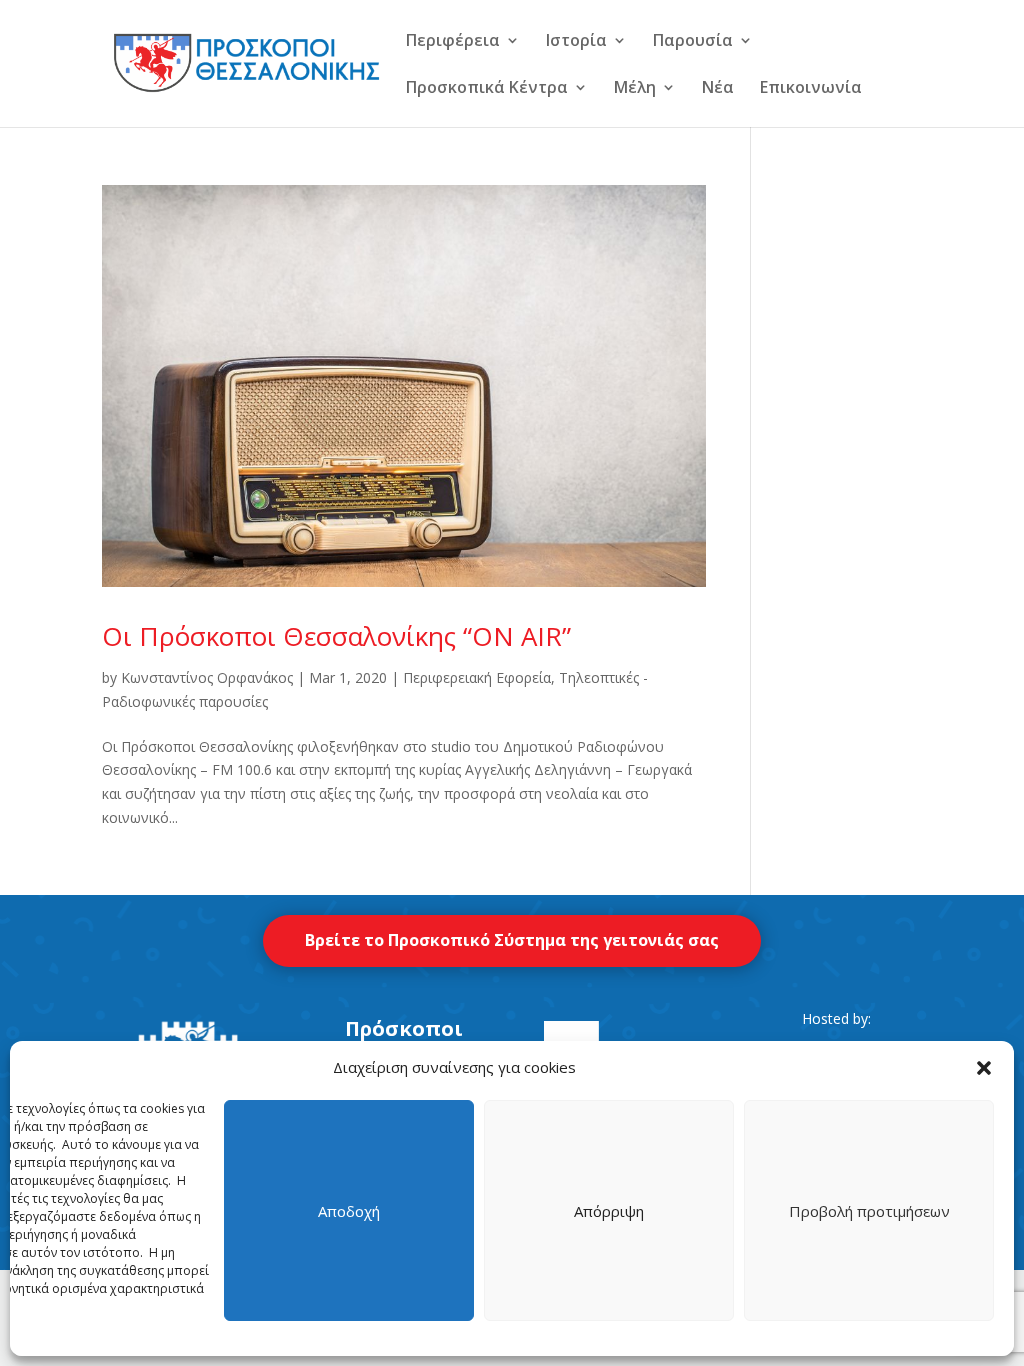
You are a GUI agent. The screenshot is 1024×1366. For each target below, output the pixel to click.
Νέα (718, 89)
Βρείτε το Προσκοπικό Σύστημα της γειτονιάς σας (512, 940)
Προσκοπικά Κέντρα (487, 89)
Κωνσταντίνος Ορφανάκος (207, 677)
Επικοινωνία (811, 89)
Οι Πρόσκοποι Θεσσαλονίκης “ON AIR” (336, 636)
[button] (984, 1068)
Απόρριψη (609, 1211)
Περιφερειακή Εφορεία (477, 677)
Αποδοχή (349, 1211)
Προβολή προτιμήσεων (869, 1211)
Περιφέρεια (453, 42)
